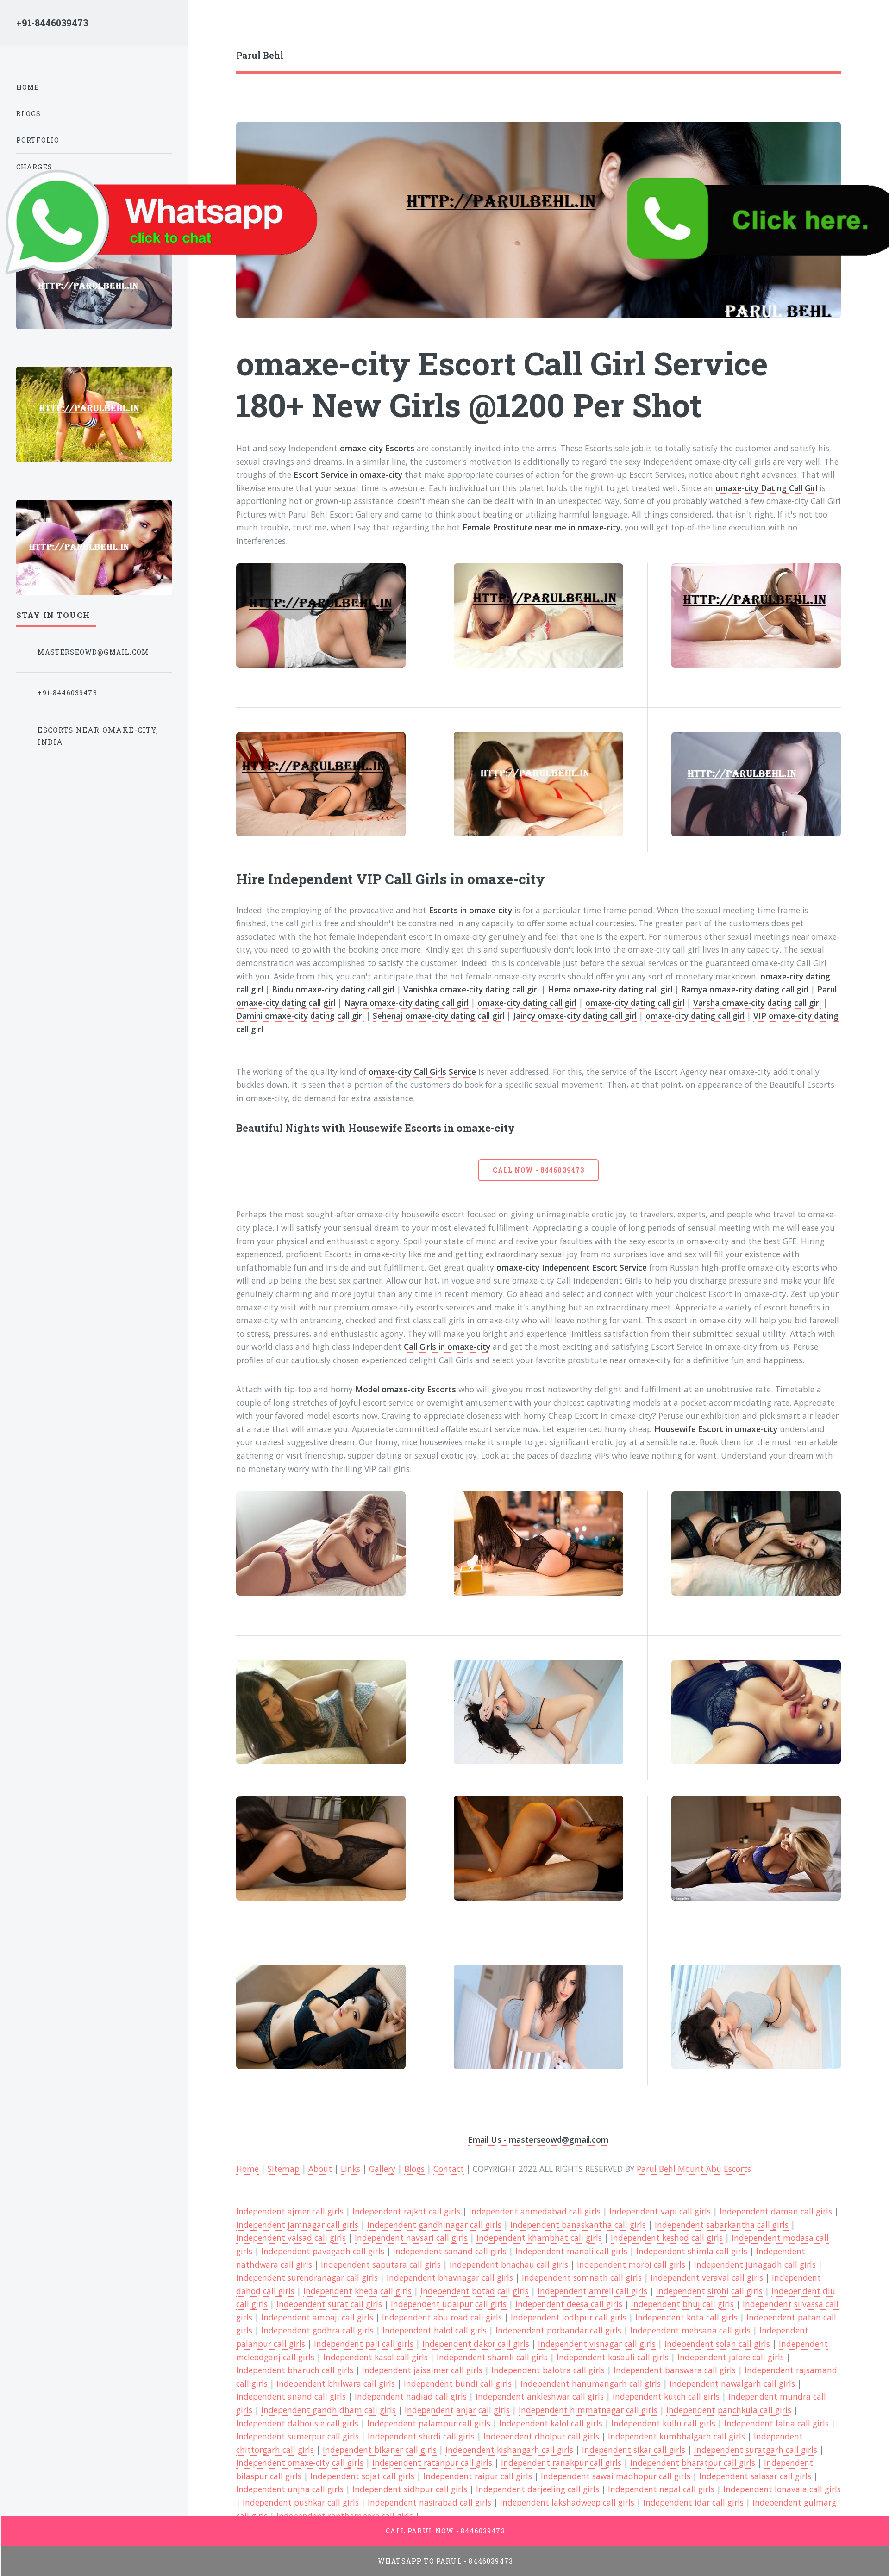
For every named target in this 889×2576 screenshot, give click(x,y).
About (320, 2169)
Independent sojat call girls (362, 2476)
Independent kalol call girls (551, 2423)
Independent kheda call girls (357, 2291)
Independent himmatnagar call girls (588, 2410)
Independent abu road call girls (442, 2317)
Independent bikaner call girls (380, 2450)
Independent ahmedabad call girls (535, 2211)
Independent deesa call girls (569, 2304)
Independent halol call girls (435, 2330)
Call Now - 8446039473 (538, 1170)
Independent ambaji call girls (317, 2317)
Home (28, 87)
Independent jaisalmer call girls (422, 2370)
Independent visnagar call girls (597, 2344)
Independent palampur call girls (429, 2423)
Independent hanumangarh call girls (591, 2383)
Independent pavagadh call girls (323, 2251)
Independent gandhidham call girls (329, 2410)
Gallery (382, 2169)
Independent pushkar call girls (301, 2502)
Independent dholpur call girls (541, 2436)
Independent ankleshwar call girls (540, 2396)
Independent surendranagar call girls (307, 2277)
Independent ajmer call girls (290, 2211)
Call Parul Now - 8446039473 (445, 2531)
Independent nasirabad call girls (429, 2502)
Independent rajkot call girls (406, 2211)
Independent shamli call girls (492, 2357)
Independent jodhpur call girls (569, 2317)
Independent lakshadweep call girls (567, 2502)
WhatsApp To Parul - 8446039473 (445, 2561)
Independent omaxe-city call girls (300, 2463)
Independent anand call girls (291, 2396)
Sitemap (284, 2169)
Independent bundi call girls (458, 2383)
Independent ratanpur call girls (432, 2463)
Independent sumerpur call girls (297, 2436)
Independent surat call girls (329, 2304)
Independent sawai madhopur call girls (616, 2476)
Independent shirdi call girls (421, 2436)
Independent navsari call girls (411, 2238)
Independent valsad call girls (291, 2238)
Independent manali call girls (571, 2251)
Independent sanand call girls (450, 2251)
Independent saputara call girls (381, 2264)
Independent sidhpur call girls (410, 2489)
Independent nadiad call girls (411, 2396)
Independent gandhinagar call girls (434, 2225)
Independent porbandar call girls (558, 2330)
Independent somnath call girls (582, 2277)
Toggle (210, 27)
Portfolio (38, 140)
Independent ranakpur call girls (561, 2463)
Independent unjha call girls (290, 2489)
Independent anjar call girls (457, 2410)
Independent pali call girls (364, 2344)
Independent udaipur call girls (449, 2304)
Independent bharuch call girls (295, 2370)
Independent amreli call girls (592, 2291)
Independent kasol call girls (376, 2357)
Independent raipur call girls (478, 2476)
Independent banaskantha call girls (578, 2225)
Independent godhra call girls (317, 2330)
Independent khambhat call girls (539, 2238)
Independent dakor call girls (476, 2344)
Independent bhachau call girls (509, 2264)
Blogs (414, 2169)
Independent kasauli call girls (613, 2357)
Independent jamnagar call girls (297, 2225)
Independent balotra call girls (548, 2370)
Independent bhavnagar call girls (450, 2277)
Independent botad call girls (475, 2291)
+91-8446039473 (52, 23)
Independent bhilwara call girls (336, 2383)
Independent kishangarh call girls (509, 2450)
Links (351, 2169)
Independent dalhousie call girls (297, 2423)
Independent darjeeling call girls (538, 2489)
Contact (449, 2169)
